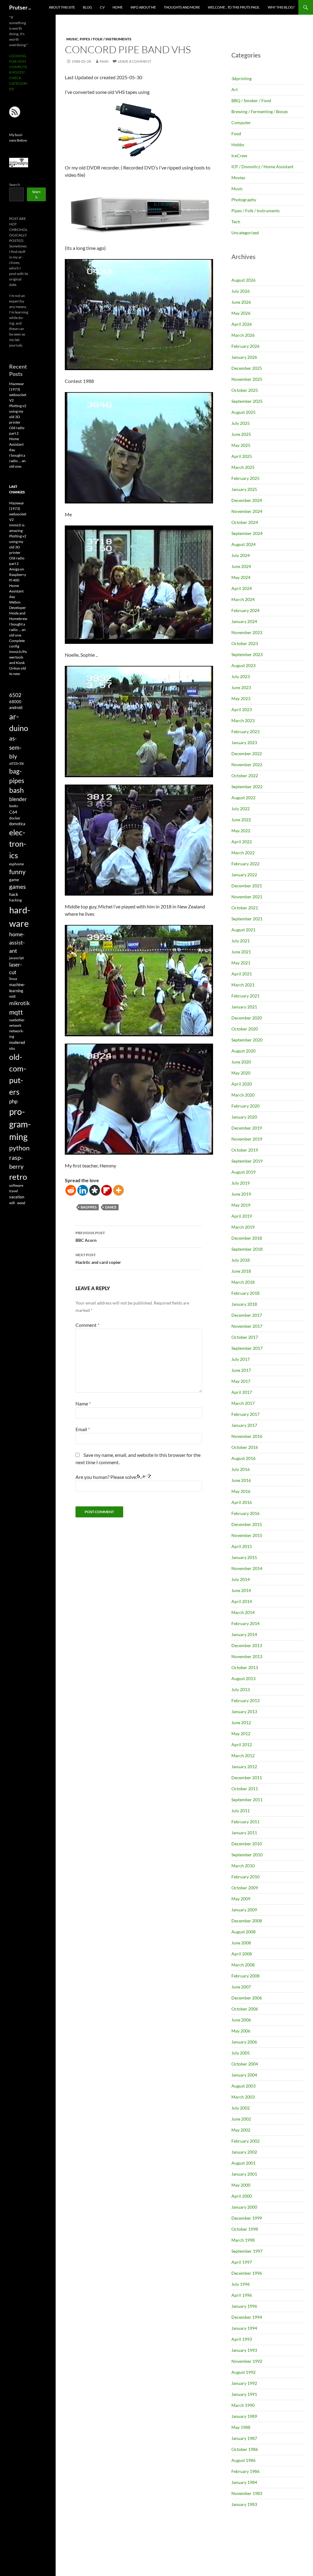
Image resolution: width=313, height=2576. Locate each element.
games (17, 887)
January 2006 (244, 2042)
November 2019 (247, 1139)
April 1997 (242, 2262)
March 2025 (243, 467)
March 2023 (243, 720)
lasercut (16, 968)
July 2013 (241, 1689)
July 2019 (241, 1183)
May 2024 (241, 577)
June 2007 (241, 1987)
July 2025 (241, 423)
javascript (17, 958)
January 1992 (244, 2383)
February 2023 (245, 731)
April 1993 (242, 2339)
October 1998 (245, 2229)
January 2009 (244, 1910)
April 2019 (242, 1216)
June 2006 (241, 2020)
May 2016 (241, 1491)
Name (83, 1403)
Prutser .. (20, 7)
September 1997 (247, 2251)
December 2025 (247, 368)
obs (12, 1048)
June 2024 (241, 566)
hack (14, 894)
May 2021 (241, 963)
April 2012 (242, 1745)
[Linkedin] (83, 1190)
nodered (17, 1042)
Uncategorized (245, 233)
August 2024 (243, 544)
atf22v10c (17, 763)
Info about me (143, 7)
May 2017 (241, 1381)
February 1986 (245, 2471)
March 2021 (243, 985)
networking (17, 1034)
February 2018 (245, 1293)
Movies (238, 178)
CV (102, 7)
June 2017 (241, 1370)
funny (17, 872)
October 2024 (245, 522)
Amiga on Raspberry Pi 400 (18, 575)
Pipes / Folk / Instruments (106, 39)
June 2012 (241, 1722)
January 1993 (244, 2350)
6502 (15, 695)
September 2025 (247, 401)
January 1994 (244, 2328)
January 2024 (244, 621)
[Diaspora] (95, 1190)
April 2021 (242, 974)
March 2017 (243, 1403)
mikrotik (19, 1003)
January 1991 (244, 2394)
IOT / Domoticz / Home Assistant (262, 167)
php (13, 1101)
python (19, 1148)
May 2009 (241, 1899)
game (14, 880)
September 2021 (247, 919)
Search (15, 185)
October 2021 (245, 908)
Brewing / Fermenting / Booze (260, 111)
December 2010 (247, 1844)
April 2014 (242, 1601)
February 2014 (245, 1623)
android (16, 707)
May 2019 (241, 1205)
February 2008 (245, 1976)
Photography (244, 200)
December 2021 (247, 886)
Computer (241, 122)
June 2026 (241, 302)
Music (72, 39)
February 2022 (245, 864)
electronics (18, 844)
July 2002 (241, 2108)
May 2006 (241, 2031)
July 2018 (241, 1260)
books (14, 806)
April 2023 (242, 709)
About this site (62, 7)
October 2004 (245, 2064)
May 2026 (241, 313)
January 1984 (244, 2482)
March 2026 (243, 335)
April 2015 (242, 1546)
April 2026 (242, 324)
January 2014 (244, 1634)
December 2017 (247, 1315)
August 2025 (243, 412)
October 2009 (245, 1888)
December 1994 (247, 2317)
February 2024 (245, 610)
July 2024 (241, 555)
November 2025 (247, 379)
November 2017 (247, 1326)
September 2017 (247, 1348)
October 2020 (245, 1029)
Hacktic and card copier (98, 1259)
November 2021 (247, 897)
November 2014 (247, 1568)
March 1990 (243, 2405)
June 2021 (241, 952)
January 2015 (244, 1557)
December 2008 (247, 1921)
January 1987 (244, 2438)
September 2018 (247, 1249)
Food (236, 134)
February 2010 (245, 1877)
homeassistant (17, 943)
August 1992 (243, 2372)
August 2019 (243, 1172)
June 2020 (241, 1062)
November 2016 (247, 1436)
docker (15, 818)
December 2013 (247, 1645)
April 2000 (242, 2196)
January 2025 (244, 489)
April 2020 (242, 1084)
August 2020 (243, 1051)
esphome (17, 864)
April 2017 (242, 1392)
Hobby (238, 145)
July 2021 (241, 941)
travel (14, 1191)
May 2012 (241, 1733)
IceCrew (239, 156)
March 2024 (243, 599)
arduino (19, 722)
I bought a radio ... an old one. (17, 630)
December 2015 (247, 1524)
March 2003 (243, 2097)
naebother (17, 1020)
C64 (13, 812)
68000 (15, 702)
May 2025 (241, 445)
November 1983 (247, 2493)
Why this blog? (281, 7)
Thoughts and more (182, 7)
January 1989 (244, 2416)
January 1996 (244, 2306)
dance (111, 1207)
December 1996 (247, 2273)
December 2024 (247, 500)
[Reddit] (71, 1190)
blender (18, 799)
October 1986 (245, 2449)
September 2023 (247, 654)
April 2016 (242, 1502)
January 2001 (244, 2174)
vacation (17, 1197)
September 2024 (247, 533)
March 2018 (243, 1282)
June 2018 (241, 1271)
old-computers (18, 1074)
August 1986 (243, 2460)
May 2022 (241, 831)
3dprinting (241, 78)
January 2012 (244, 1767)
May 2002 (241, 2130)
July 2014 (241, 1579)
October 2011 (245, 1789)
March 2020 (243, 1095)
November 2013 (247, 1656)
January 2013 (244, 1711)
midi (12, 996)
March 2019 (243, 1227)
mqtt (16, 1012)
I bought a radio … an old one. (17, 461)
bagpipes (89, 1207)
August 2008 (243, 1932)
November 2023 (247, 632)
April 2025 (242, 456)
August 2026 (243, 280)
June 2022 (241, 820)
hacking (15, 900)
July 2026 (241, 291)
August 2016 (243, 1458)
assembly (15, 747)
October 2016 (245, 1447)
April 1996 (242, 2295)
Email (83, 1429)
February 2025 (245, 478)
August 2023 (243, 665)
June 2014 (241, 1590)
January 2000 (244, 2207)
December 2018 (247, 1238)
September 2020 (247, 1040)
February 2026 (245, 346)
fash (104, 61)
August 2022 (243, 798)
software (16, 1185)
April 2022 (242, 842)
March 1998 (243, 2240)
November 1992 (247, 2361)
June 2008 (241, 1943)
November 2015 (247, 1535)
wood (21, 1203)
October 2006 (245, 2009)
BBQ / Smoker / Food (251, 100)
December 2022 (247, 753)
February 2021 (245, 996)
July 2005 (241, 2053)
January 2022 (244, 875)
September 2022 (247, 787)
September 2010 (247, 1855)
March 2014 (243, 1612)
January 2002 (244, 2152)
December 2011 (247, 1778)
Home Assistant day (16, 444)
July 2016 (241, 1469)
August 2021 (243, 930)
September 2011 (247, 1800)
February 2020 (245, 1106)
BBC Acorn (90, 1237)
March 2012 (243, 1756)
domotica (17, 824)
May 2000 (241, 2185)
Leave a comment (134, 61)
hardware (20, 917)
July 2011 (241, 1811)
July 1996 (241, 2284)
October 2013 (245, 1667)
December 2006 (247, 1998)
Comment (87, 1325)
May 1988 (241, 2427)
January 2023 (244, 742)
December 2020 (247, 1018)
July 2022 (241, 809)
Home (118, 7)
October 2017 (245, 1337)
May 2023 (241, 698)
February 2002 (245, 2141)
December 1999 (247, 2218)
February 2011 (245, 1822)
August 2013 (243, 1678)
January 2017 (244, 1425)
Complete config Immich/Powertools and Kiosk (18, 652)
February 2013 (245, 1700)
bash (17, 790)
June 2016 (241, 1480)
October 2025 (245, 390)
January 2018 (244, 1304)
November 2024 (247, 511)
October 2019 (245, 1150)
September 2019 (247, 1161)
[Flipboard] (107, 1190)
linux (13, 979)
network (15, 1025)
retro (18, 1177)
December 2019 (247, 1128)
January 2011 (244, 1833)
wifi (12, 1203)
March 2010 (243, 1866)
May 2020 (241, 1073)
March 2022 (243, 853)
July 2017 (241, 1359)
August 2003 (243, 2086)
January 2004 (244, 2075)
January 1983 (244, 2504)
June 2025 (241, 434)
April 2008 (242, 1954)
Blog (87, 7)
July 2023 (241, 676)
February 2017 (245, 1414)
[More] (118, 1190)
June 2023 (241, 687)
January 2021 (244, 1007)
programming (20, 1124)
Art (235, 89)
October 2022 (245, 776)
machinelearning (17, 988)
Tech (236, 222)
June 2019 (241, 1194)
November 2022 (247, 765)
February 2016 (245, 1513)
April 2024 (242, 588)
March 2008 (243, 1965)
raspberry (16, 1162)
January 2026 (244, 357)
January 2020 (244, 1117)
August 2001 (243, 2163)
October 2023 (245, 643)
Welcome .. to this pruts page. (234, 7)
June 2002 (241, 2119)
